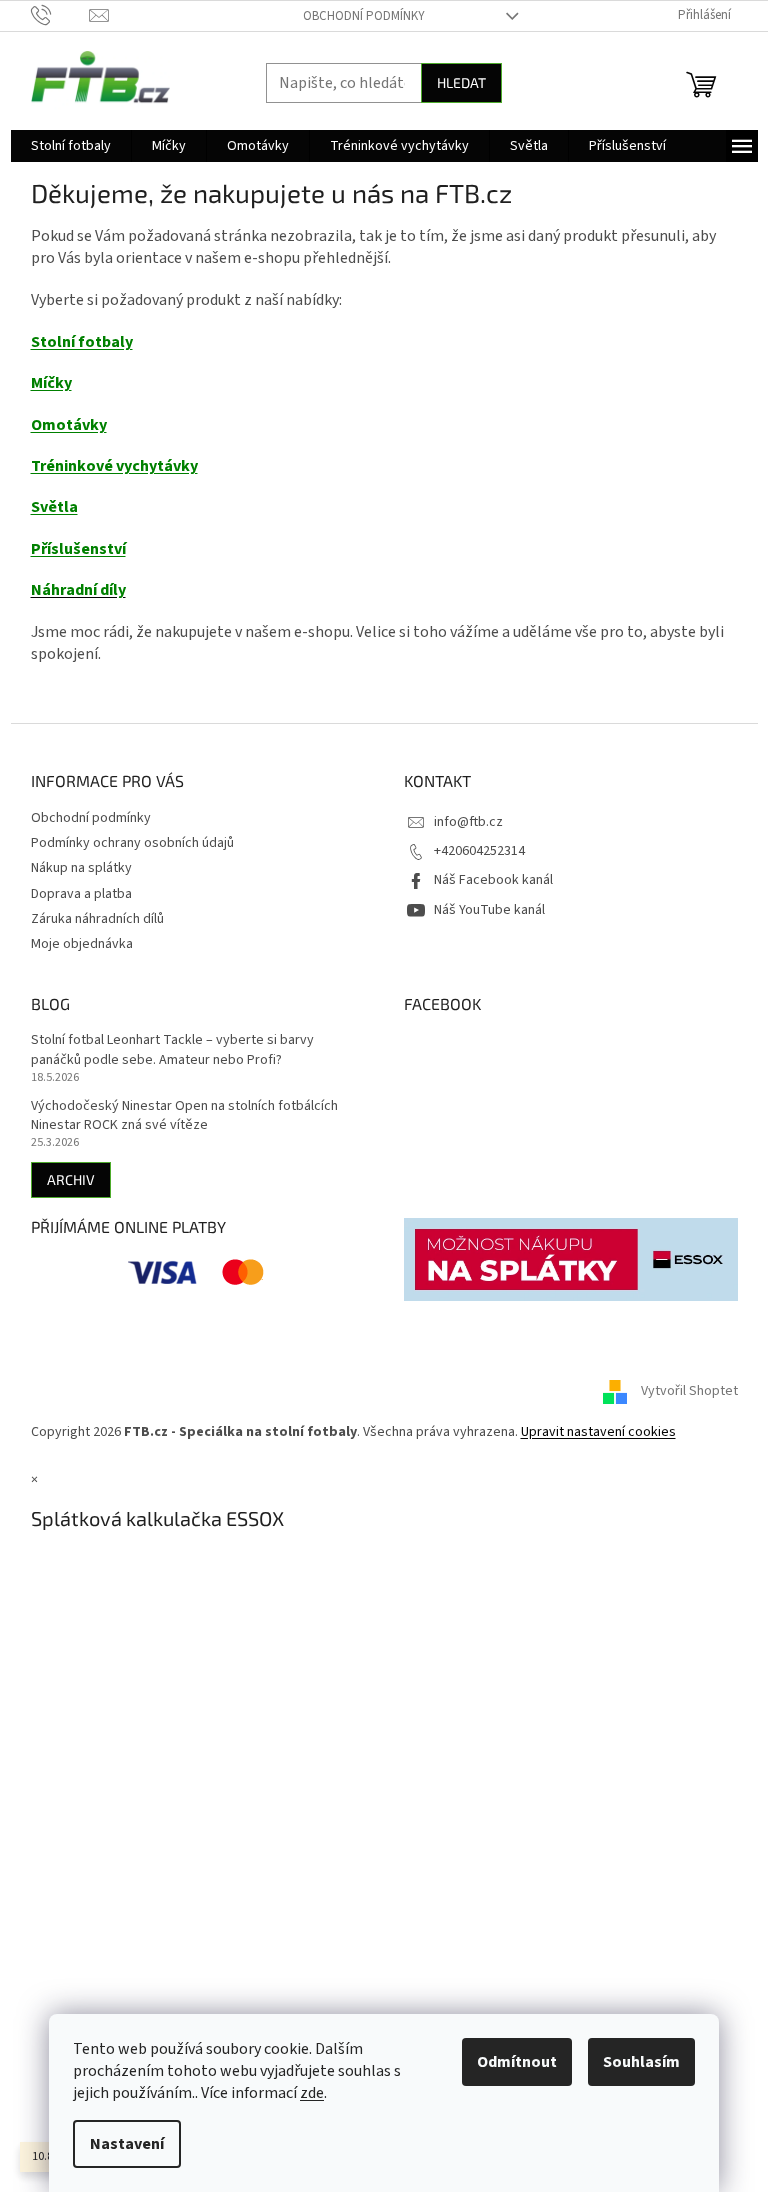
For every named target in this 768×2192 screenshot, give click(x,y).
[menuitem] (71, 146)
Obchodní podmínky (364, 16)
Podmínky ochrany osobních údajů (132, 843)
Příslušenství (78, 549)
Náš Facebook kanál (493, 880)
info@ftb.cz (468, 822)
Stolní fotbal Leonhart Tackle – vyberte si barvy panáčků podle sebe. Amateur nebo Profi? (172, 1050)
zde (312, 2093)
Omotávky (69, 425)
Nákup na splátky (81, 868)
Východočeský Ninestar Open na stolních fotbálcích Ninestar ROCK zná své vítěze (184, 1116)
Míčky (51, 383)
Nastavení (127, 2144)
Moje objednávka (82, 944)
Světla (54, 507)
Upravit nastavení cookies (598, 1432)
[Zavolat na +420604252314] (60, 15)
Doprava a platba (81, 894)
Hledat (461, 82)
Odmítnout (517, 2062)
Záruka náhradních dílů (97, 919)
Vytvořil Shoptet (689, 1391)
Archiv (71, 1179)
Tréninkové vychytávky (114, 466)
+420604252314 (479, 851)
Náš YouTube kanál (489, 910)
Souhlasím (641, 2062)
